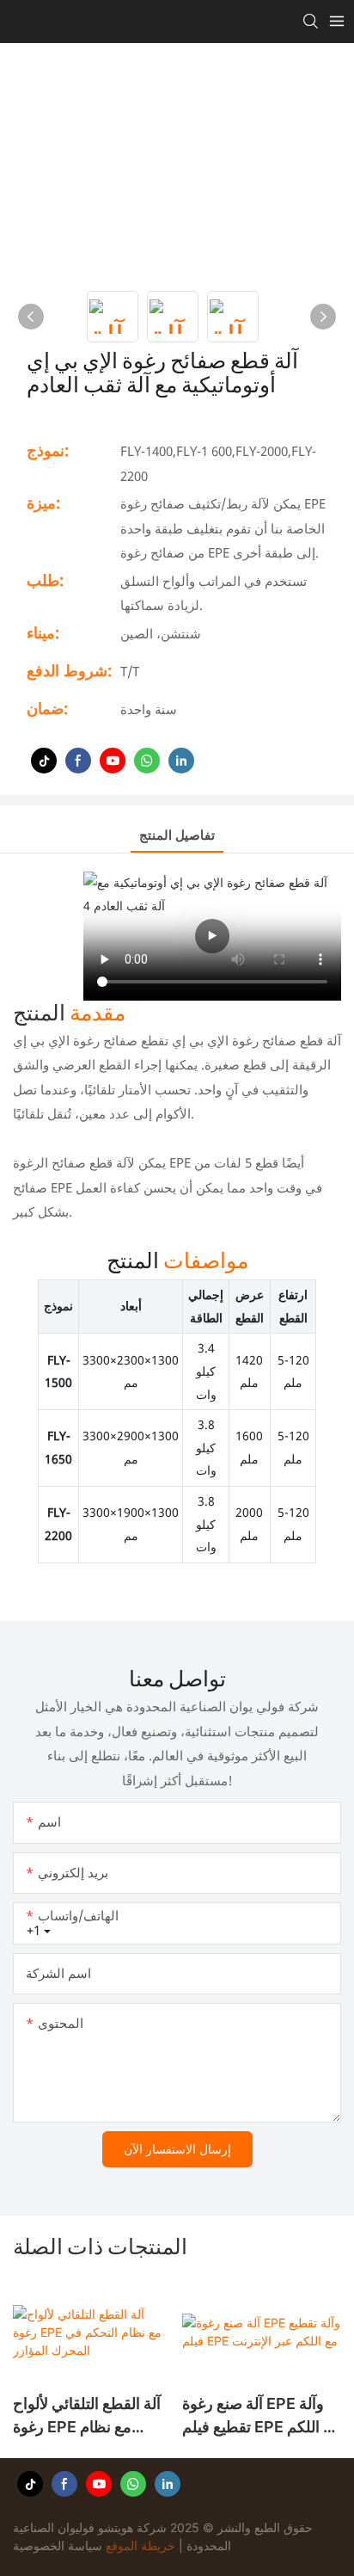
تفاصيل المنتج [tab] (177, 835)
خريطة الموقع (140, 2545)
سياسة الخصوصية (58, 2545)
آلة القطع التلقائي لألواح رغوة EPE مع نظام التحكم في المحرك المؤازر (87, 2416)
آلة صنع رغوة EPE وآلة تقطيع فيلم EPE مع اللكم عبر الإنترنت (261, 2416)
